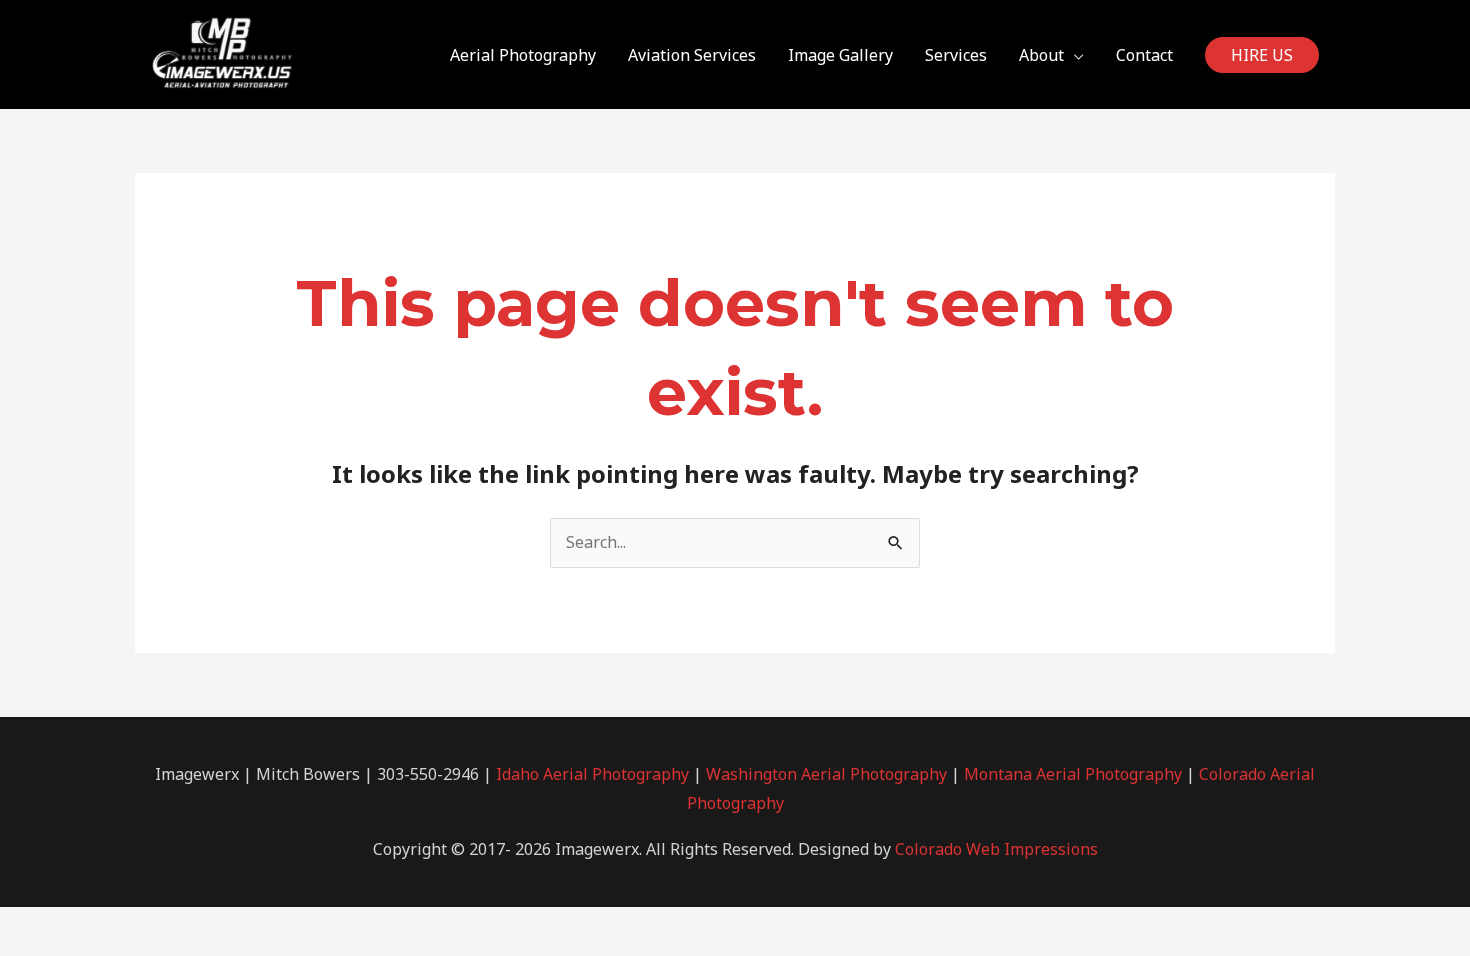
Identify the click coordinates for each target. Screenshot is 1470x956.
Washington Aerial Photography (826, 774)
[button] (1262, 55)
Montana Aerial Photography (1073, 774)
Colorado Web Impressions (996, 849)
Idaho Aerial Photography (592, 774)
